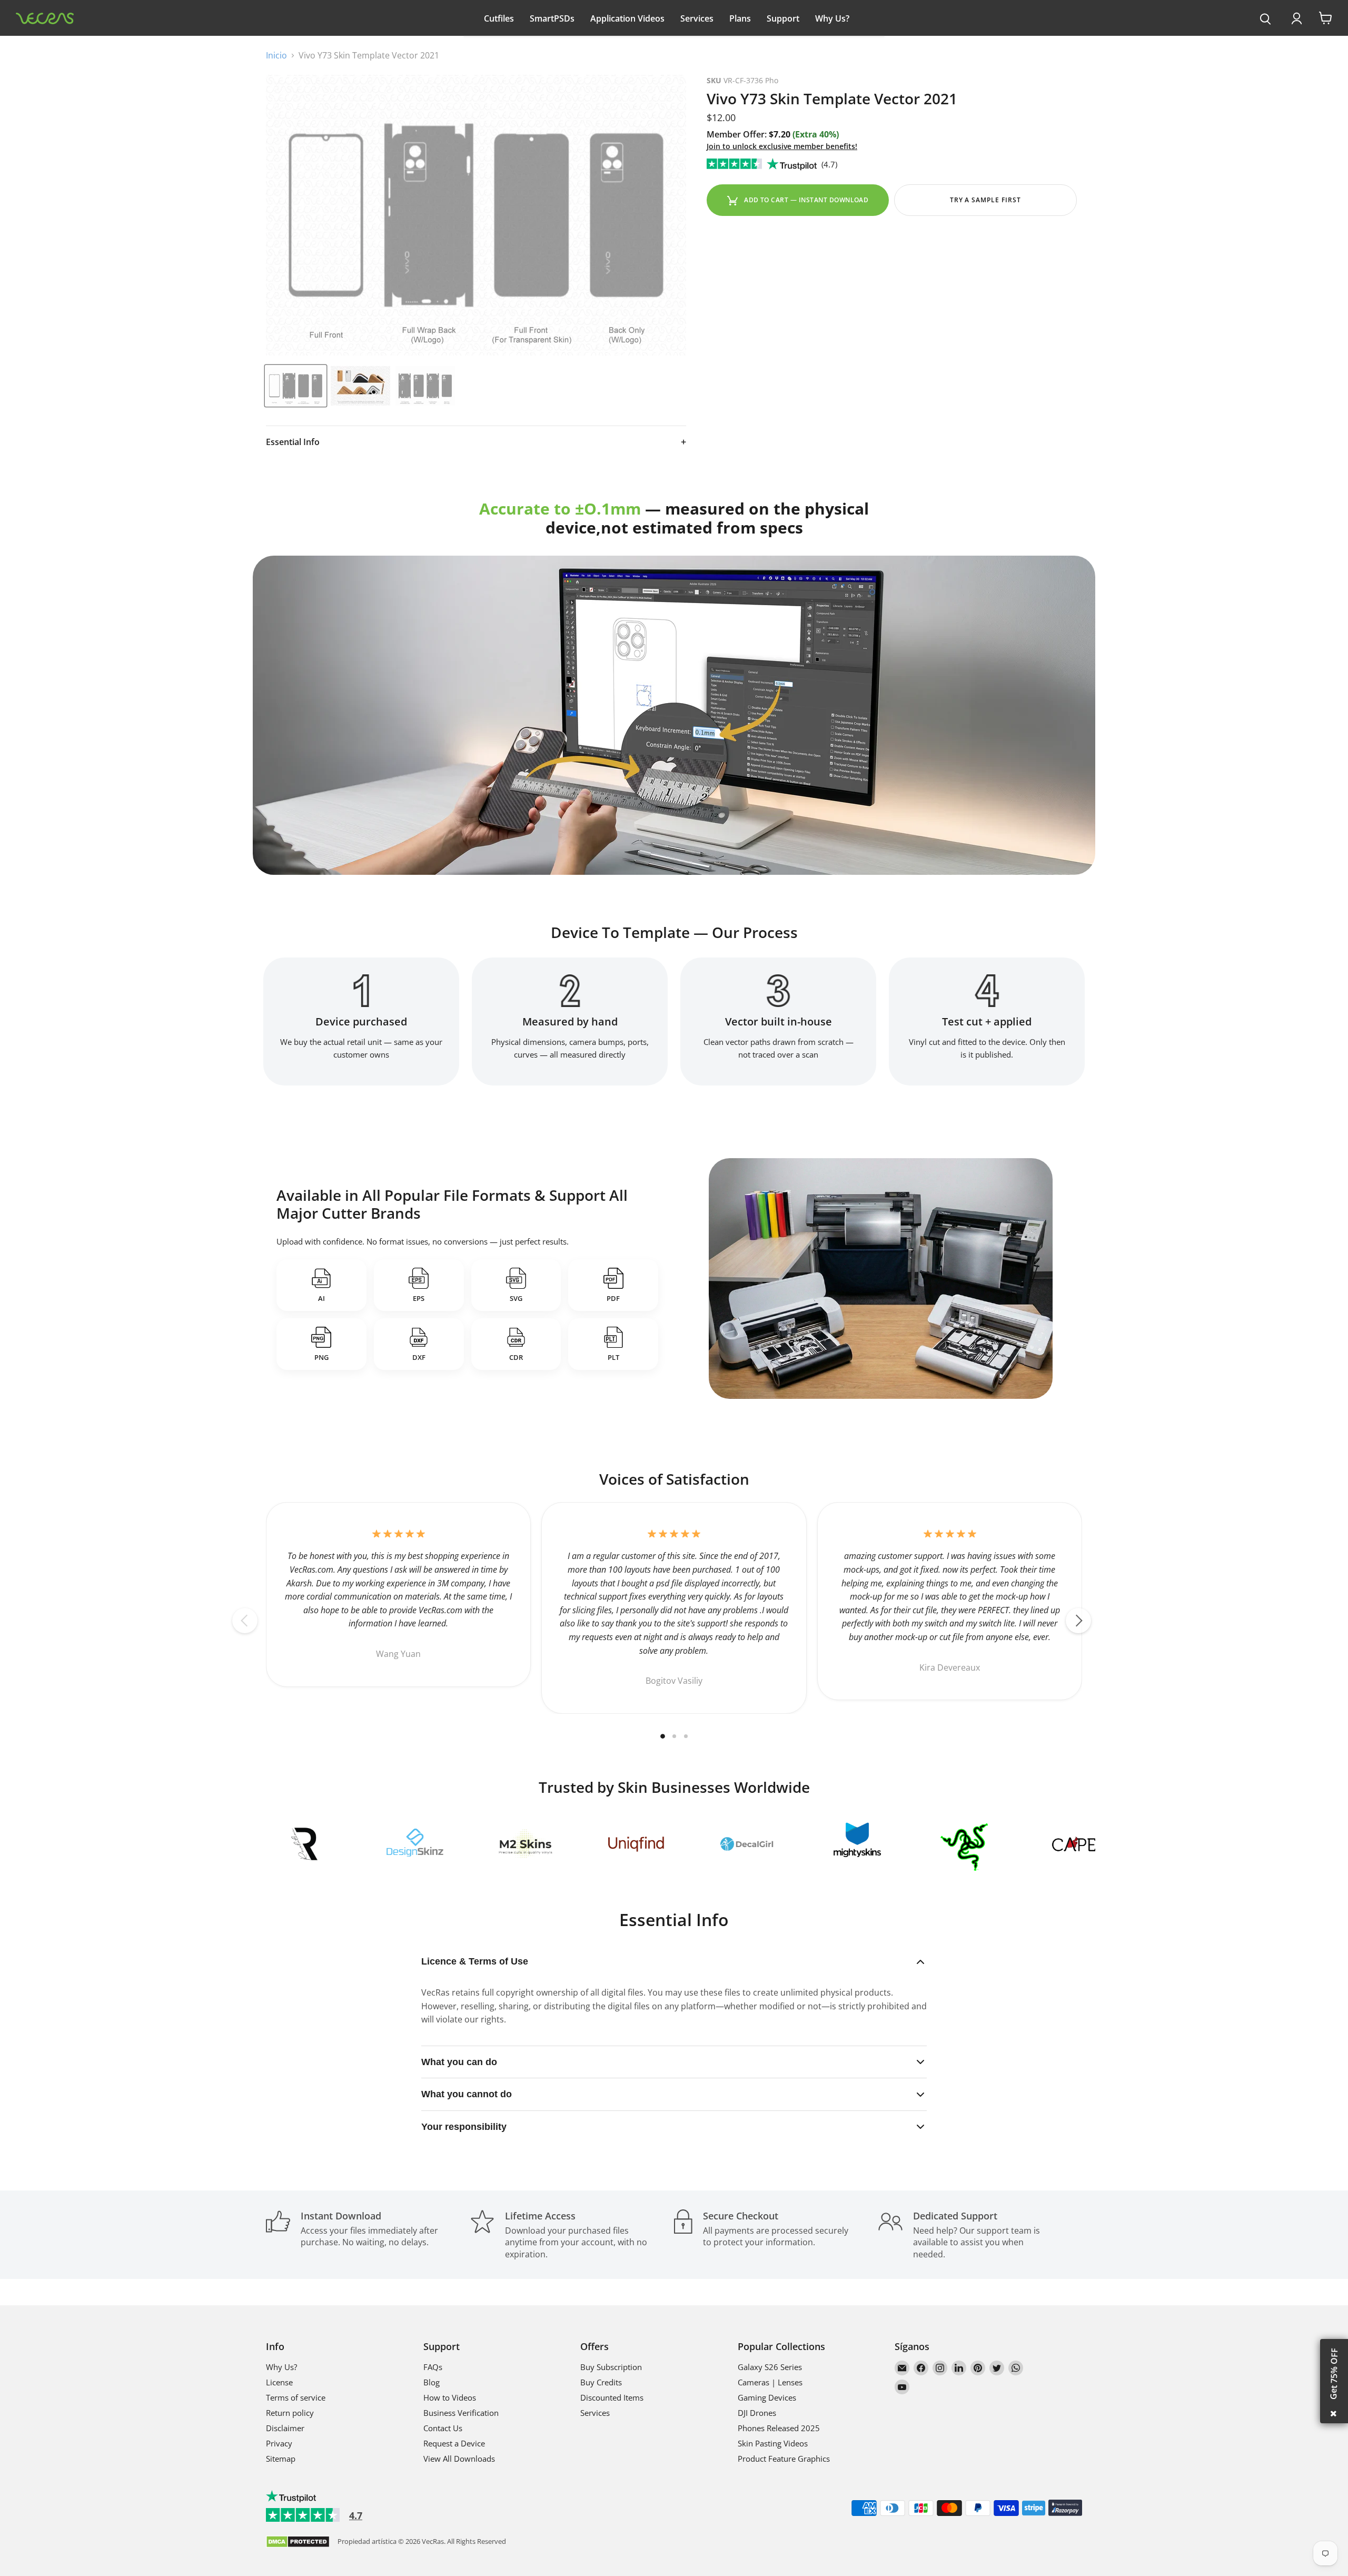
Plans (740, 18)
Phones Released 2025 (779, 2428)
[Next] (1078, 1621)
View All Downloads (459, 2459)
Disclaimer (285, 2428)
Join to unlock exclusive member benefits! (782, 146)
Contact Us (443, 2428)
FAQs (433, 2367)
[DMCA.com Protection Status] (298, 2543)
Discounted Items (612, 2397)
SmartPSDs (552, 18)
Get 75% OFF (1334, 2374)
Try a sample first (985, 200)
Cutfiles (499, 18)
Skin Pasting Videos (773, 2443)
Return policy (290, 2413)
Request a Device (454, 2443)
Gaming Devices (767, 2397)
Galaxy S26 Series (770, 2367)
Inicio (276, 55)
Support (783, 18)
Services (697, 18)
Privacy (279, 2443)
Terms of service (296, 2397)
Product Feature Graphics (784, 2459)
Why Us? (832, 18)
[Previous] (245, 1621)
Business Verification (461, 2413)
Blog (432, 2382)
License (279, 2382)
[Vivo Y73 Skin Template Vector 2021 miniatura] (296, 386)
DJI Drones (757, 2413)
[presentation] (1266, 19)
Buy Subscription (611, 2367)
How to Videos (450, 2397)
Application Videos (627, 18)
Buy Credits (601, 2382)
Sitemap (281, 2459)
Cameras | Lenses (770, 2382)
